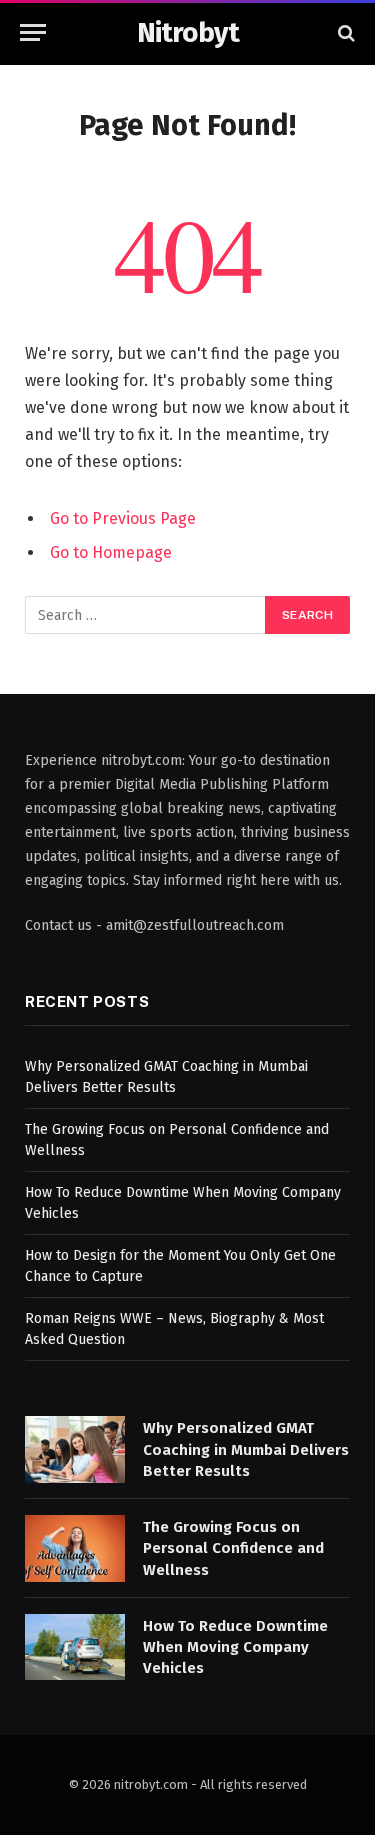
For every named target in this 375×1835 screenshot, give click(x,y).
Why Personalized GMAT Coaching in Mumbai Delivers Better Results (246, 1449)
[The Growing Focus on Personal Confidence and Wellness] (75, 1548)
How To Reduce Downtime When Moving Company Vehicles (235, 1647)
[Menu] (33, 32)
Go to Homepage (111, 552)
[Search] (344, 32)
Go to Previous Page (123, 518)
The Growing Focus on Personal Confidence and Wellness (233, 1548)
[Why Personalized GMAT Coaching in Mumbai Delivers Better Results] (75, 1449)
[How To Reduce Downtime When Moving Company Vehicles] (75, 1647)
